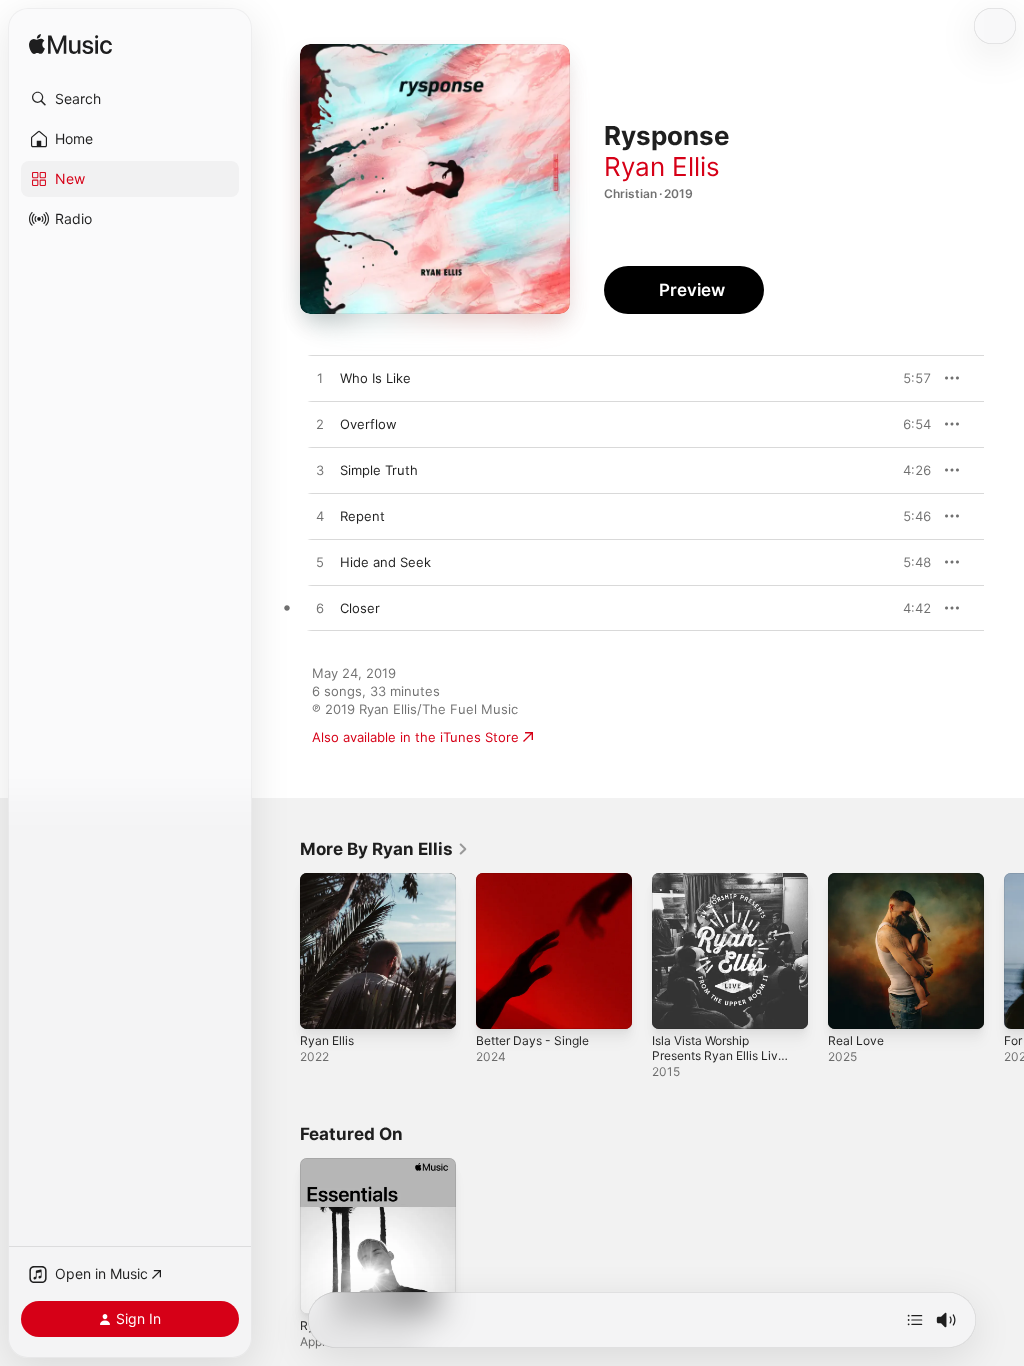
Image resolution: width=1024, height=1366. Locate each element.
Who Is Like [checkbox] (375, 378)
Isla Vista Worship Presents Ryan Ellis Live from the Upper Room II (718, 1063)
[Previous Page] (280, 951)
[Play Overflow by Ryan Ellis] (320, 425)
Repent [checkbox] (362, 516)
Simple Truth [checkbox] (379, 470)
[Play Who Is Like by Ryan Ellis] (320, 379)
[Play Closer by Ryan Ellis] (320, 609)
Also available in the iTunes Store (415, 737)
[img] (70, 45)
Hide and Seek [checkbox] (385, 562)
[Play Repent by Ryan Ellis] (320, 517)
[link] (384, 849)
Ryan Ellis (662, 166)
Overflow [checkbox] (368, 424)
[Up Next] (915, 1320)
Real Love (856, 1040)
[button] (130, 99)
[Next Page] (1004, 951)
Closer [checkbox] (360, 608)
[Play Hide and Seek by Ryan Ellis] (320, 563)
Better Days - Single (532, 1040)
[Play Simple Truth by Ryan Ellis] (320, 471)
